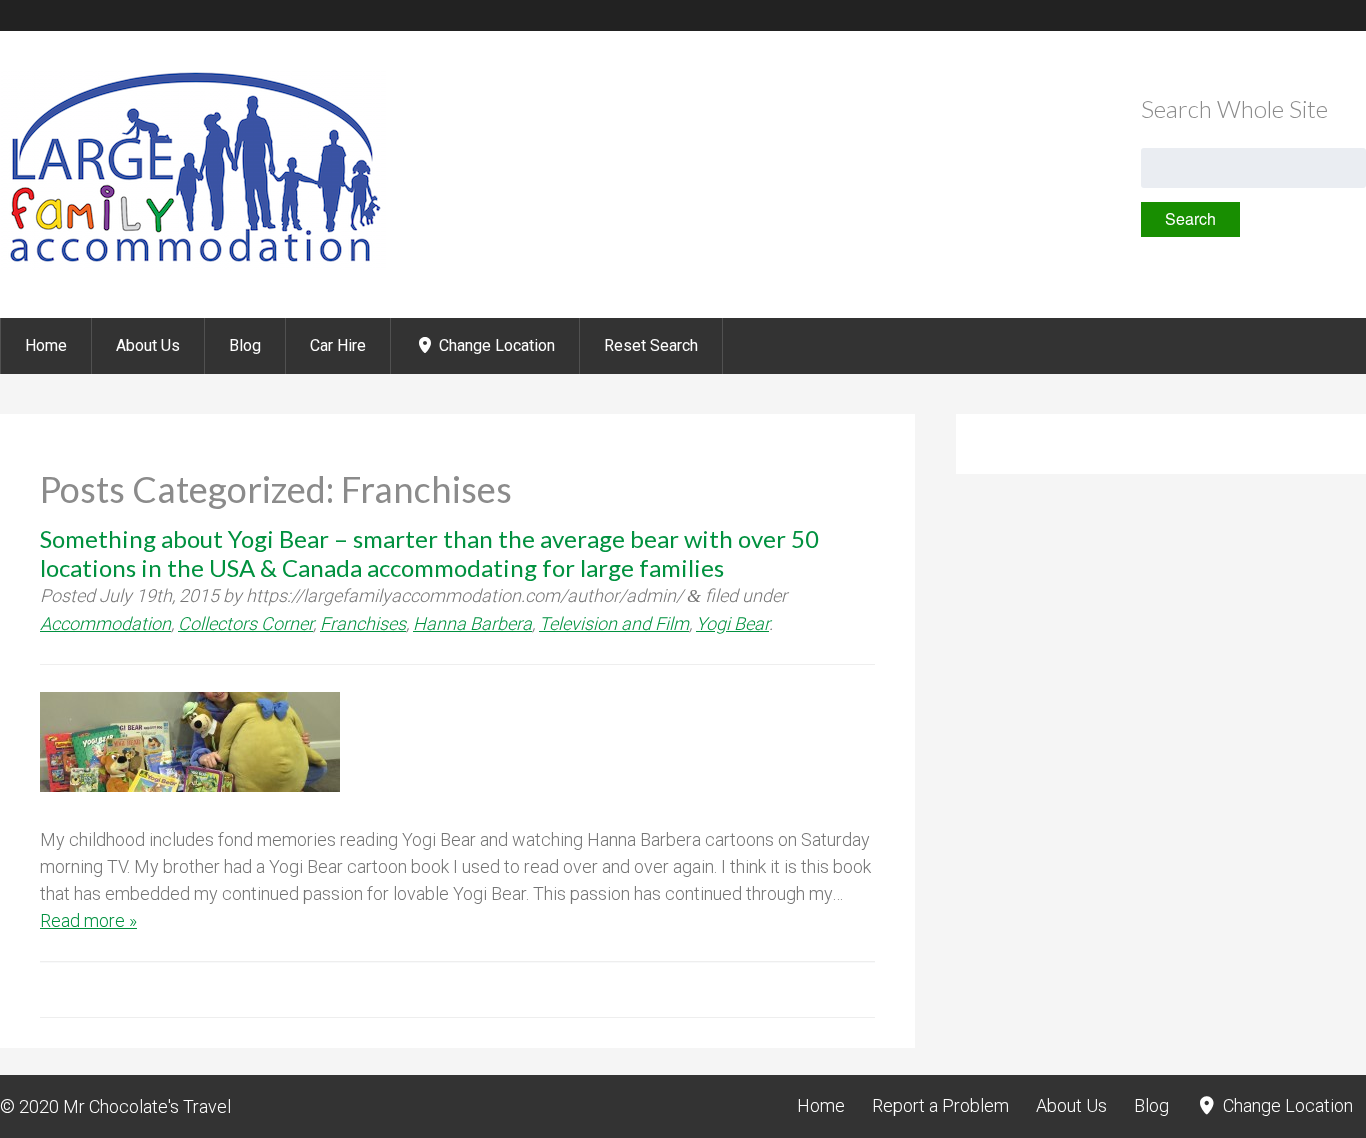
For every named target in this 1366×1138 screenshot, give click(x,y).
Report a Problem (940, 1105)
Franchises (363, 623)
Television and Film (614, 623)
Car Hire (338, 345)
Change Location (495, 345)
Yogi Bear (732, 623)
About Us (148, 345)
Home (46, 345)
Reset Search (651, 345)
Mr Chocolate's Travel (147, 1106)
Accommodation (105, 623)
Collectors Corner (245, 623)
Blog (245, 345)
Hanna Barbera (472, 623)
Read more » (88, 920)
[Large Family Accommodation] (193, 264)
